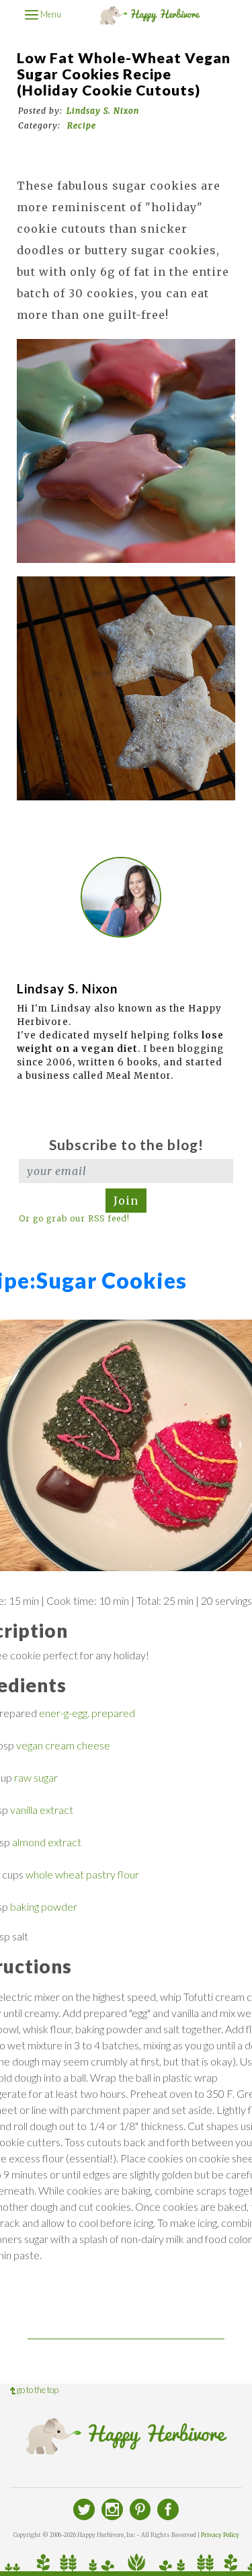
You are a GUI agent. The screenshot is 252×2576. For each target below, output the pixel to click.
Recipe (82, 125)
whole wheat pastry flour (82, 1874)
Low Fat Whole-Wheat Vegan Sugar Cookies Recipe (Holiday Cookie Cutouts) (124, 74)
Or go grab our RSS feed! (74, 1218)
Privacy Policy (220, 2535)
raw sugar (36, 1777)
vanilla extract (42, 1810)
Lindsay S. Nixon (103, 111)
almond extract (47, 1842)
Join (126, 1201)
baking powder (44, 1906)
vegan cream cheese (63, 1745)
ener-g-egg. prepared (87, 1713)
